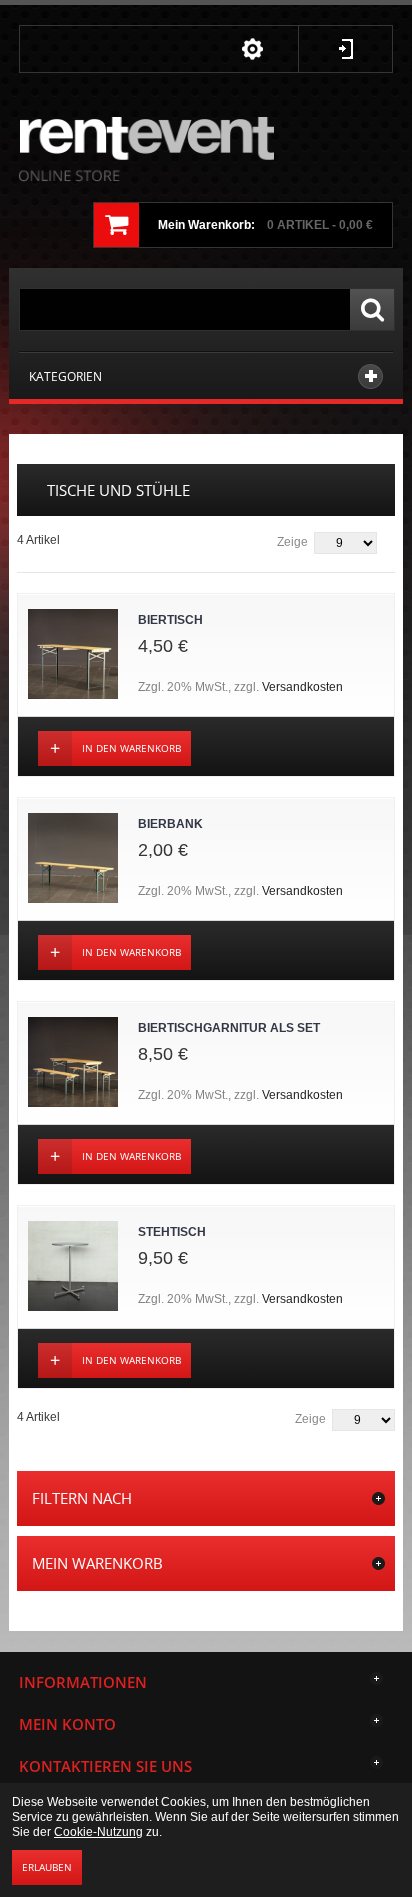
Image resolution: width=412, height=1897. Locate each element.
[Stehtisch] (73, 1266)
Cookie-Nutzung (98, 1832)
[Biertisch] (73, 654)
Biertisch (170, 620)
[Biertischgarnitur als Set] (73, 1062)
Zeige (292, 542)
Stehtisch (172, 1232)
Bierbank (170, 824)
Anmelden (345, 49)
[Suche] (372, 309)
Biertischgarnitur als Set (229, 1028)
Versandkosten (302, 687)
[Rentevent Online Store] (146, 149)
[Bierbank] (73, 858)
